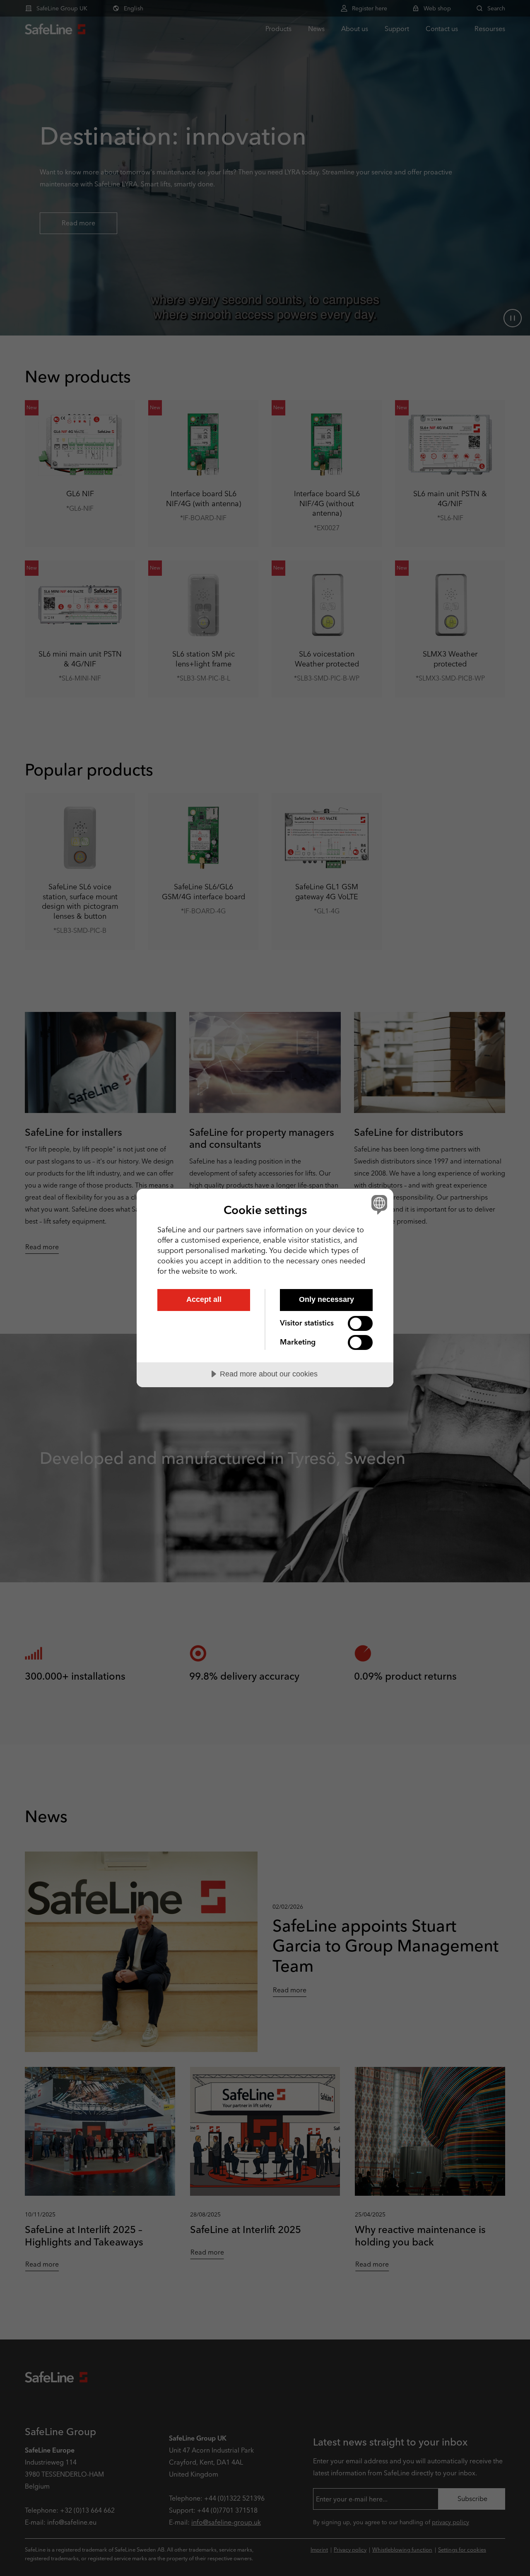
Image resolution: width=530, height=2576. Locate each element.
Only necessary (326, 1299)
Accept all (204, 1299)
